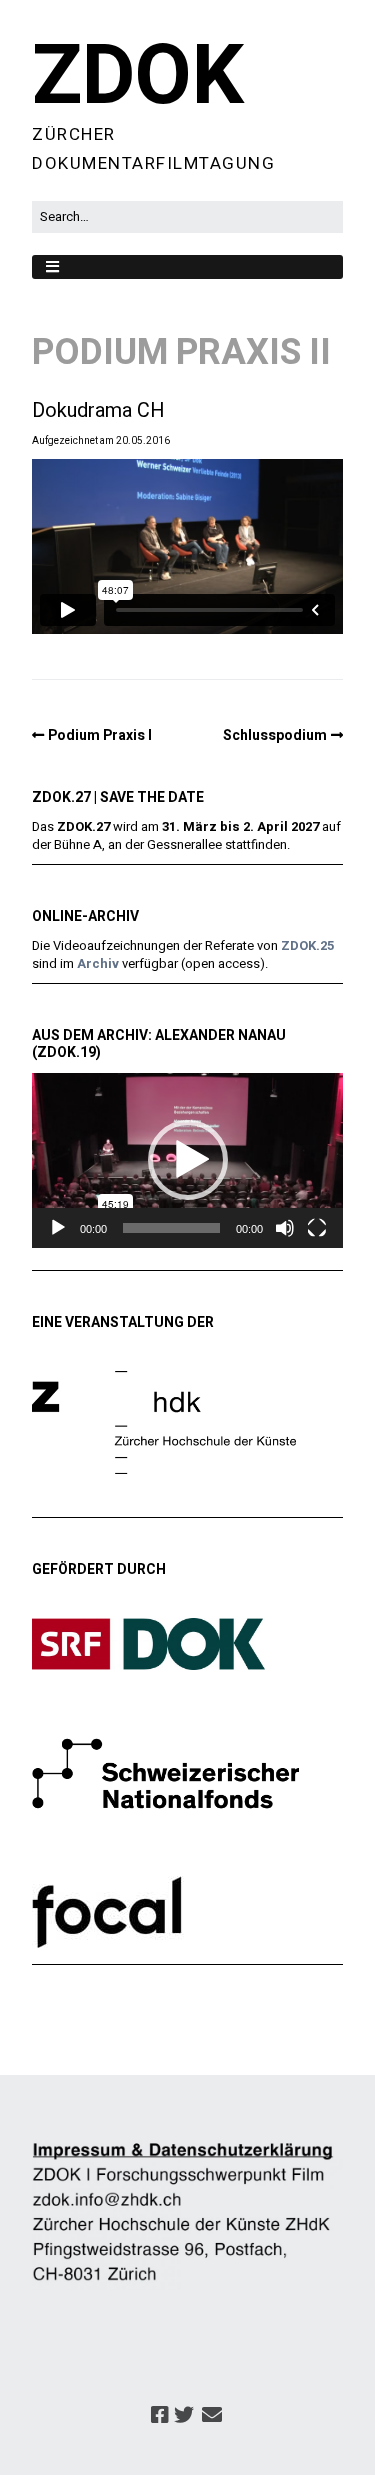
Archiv (98, 963)
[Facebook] (160, 2416)
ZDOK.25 (307, 945)
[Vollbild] (317, 1228)
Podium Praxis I (100, 735)
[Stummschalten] (285, 1228)
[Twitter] (184, 2416)
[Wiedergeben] (58, 1228)
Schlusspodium (275, 735)
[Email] (211, 2416)
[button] (188, 1160)
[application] (187, 1160)
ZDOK (138, 77)
